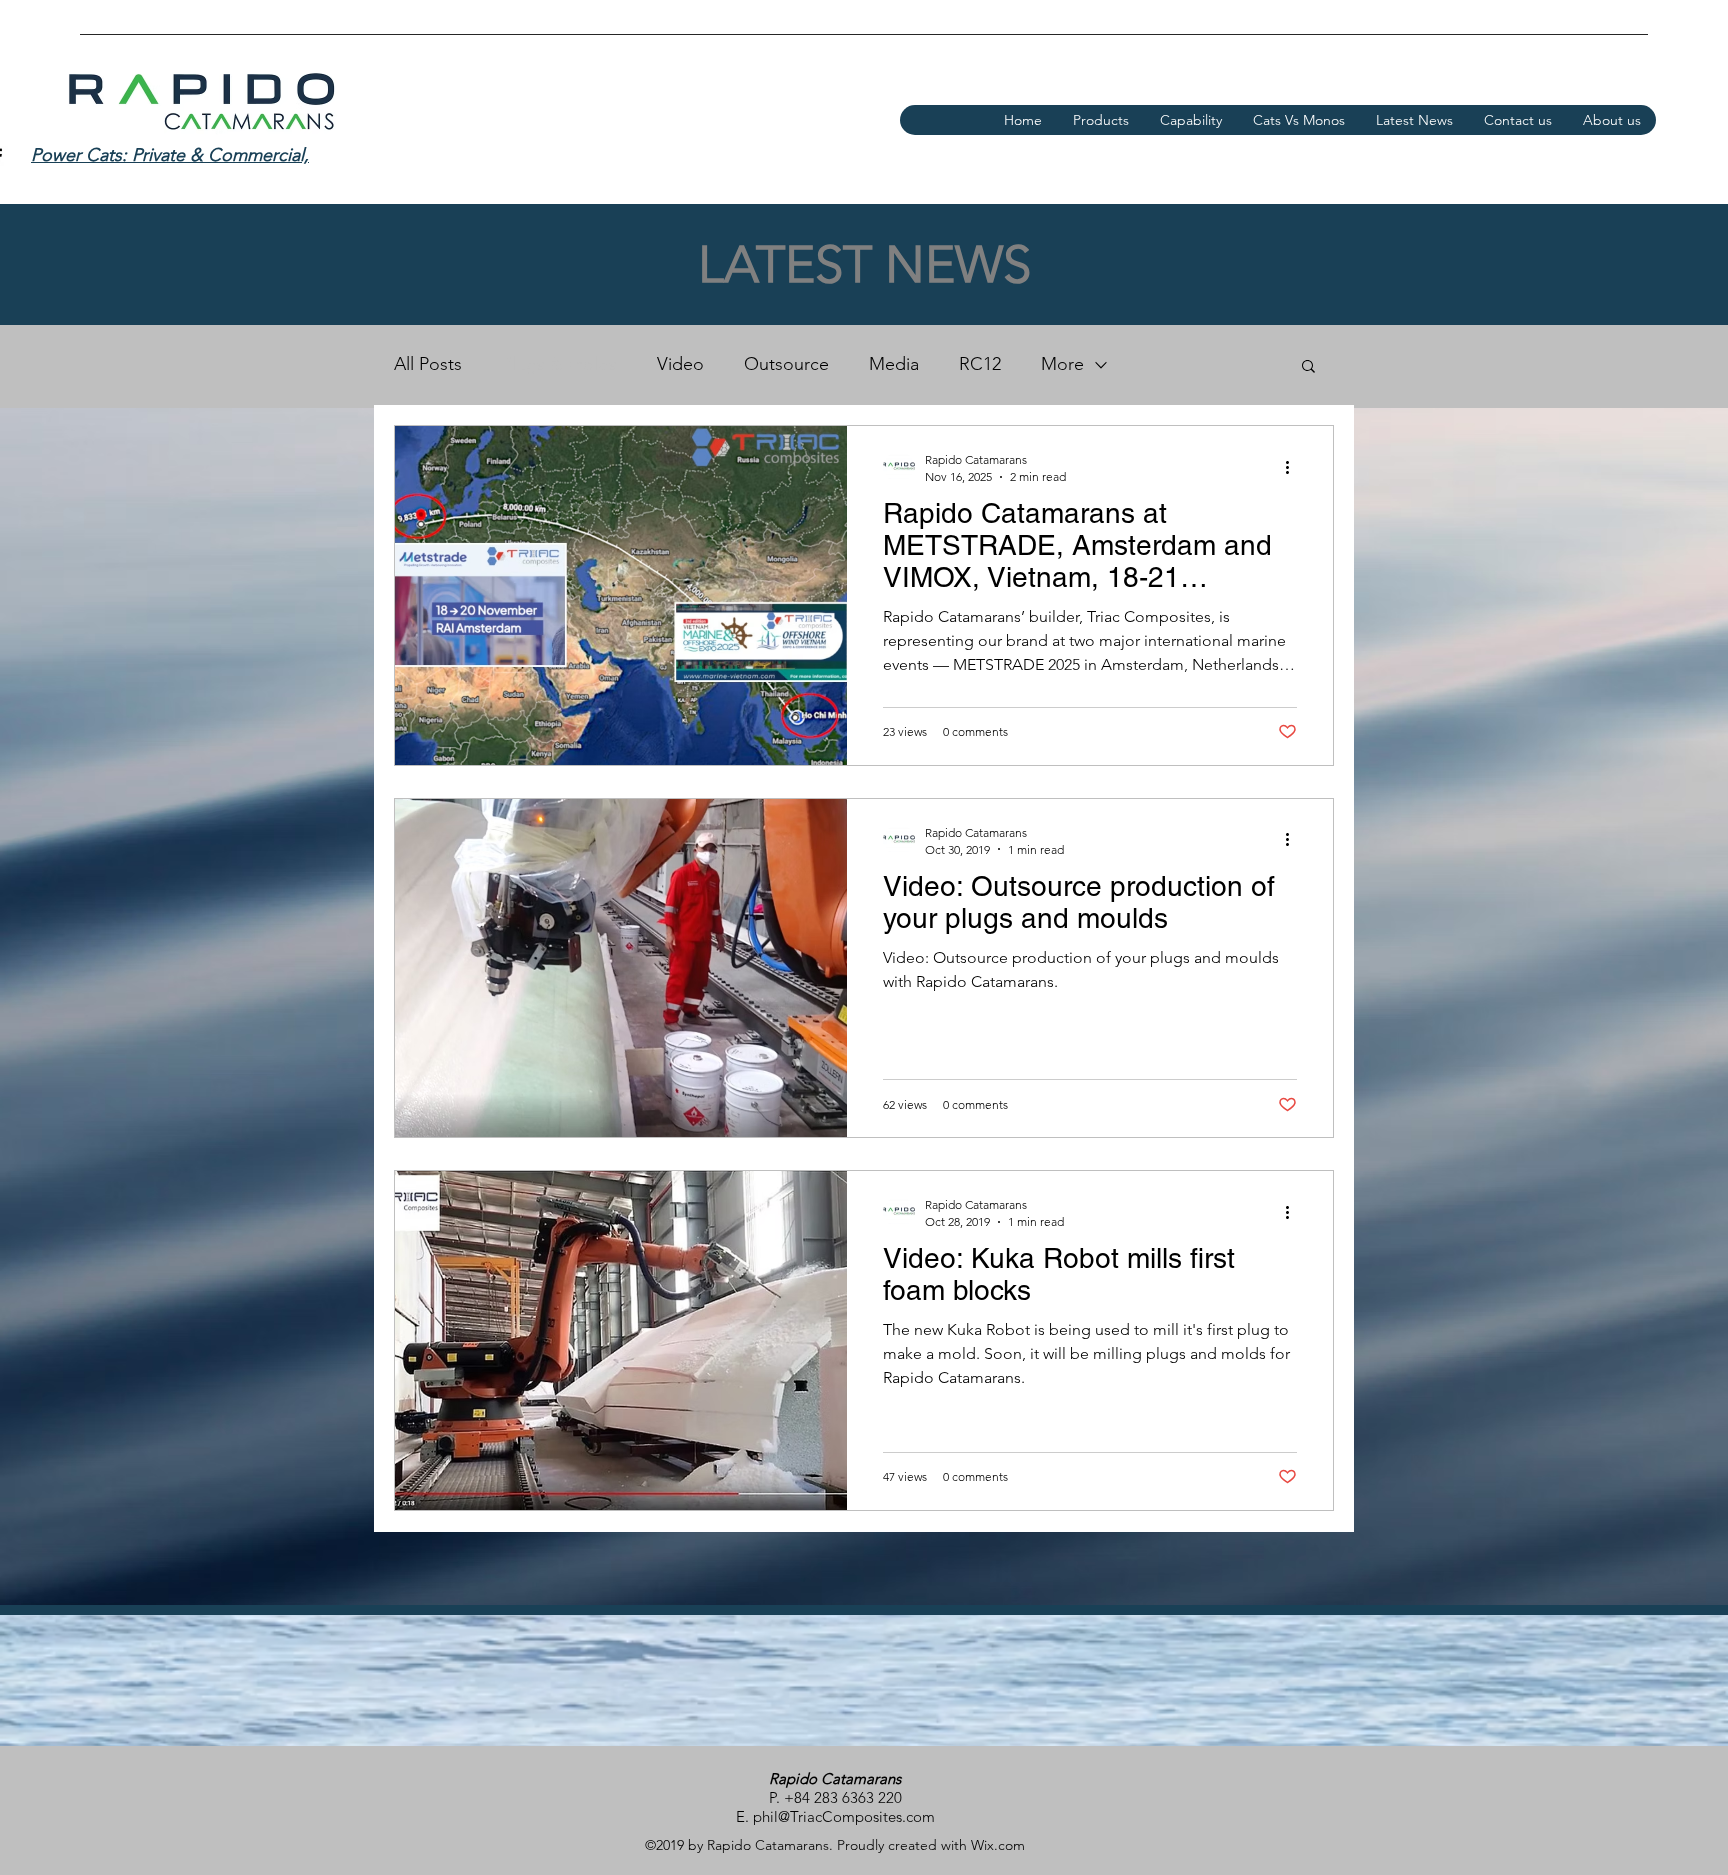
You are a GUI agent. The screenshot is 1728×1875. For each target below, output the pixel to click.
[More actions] (1294, 467)
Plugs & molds (559, 364)
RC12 (980, 364)
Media (894, 364)
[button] (1308, 367)
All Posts (428, 364)
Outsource (786, 364)
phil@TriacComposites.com (844, 1816)
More (1062, 364)
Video (680, 364)
